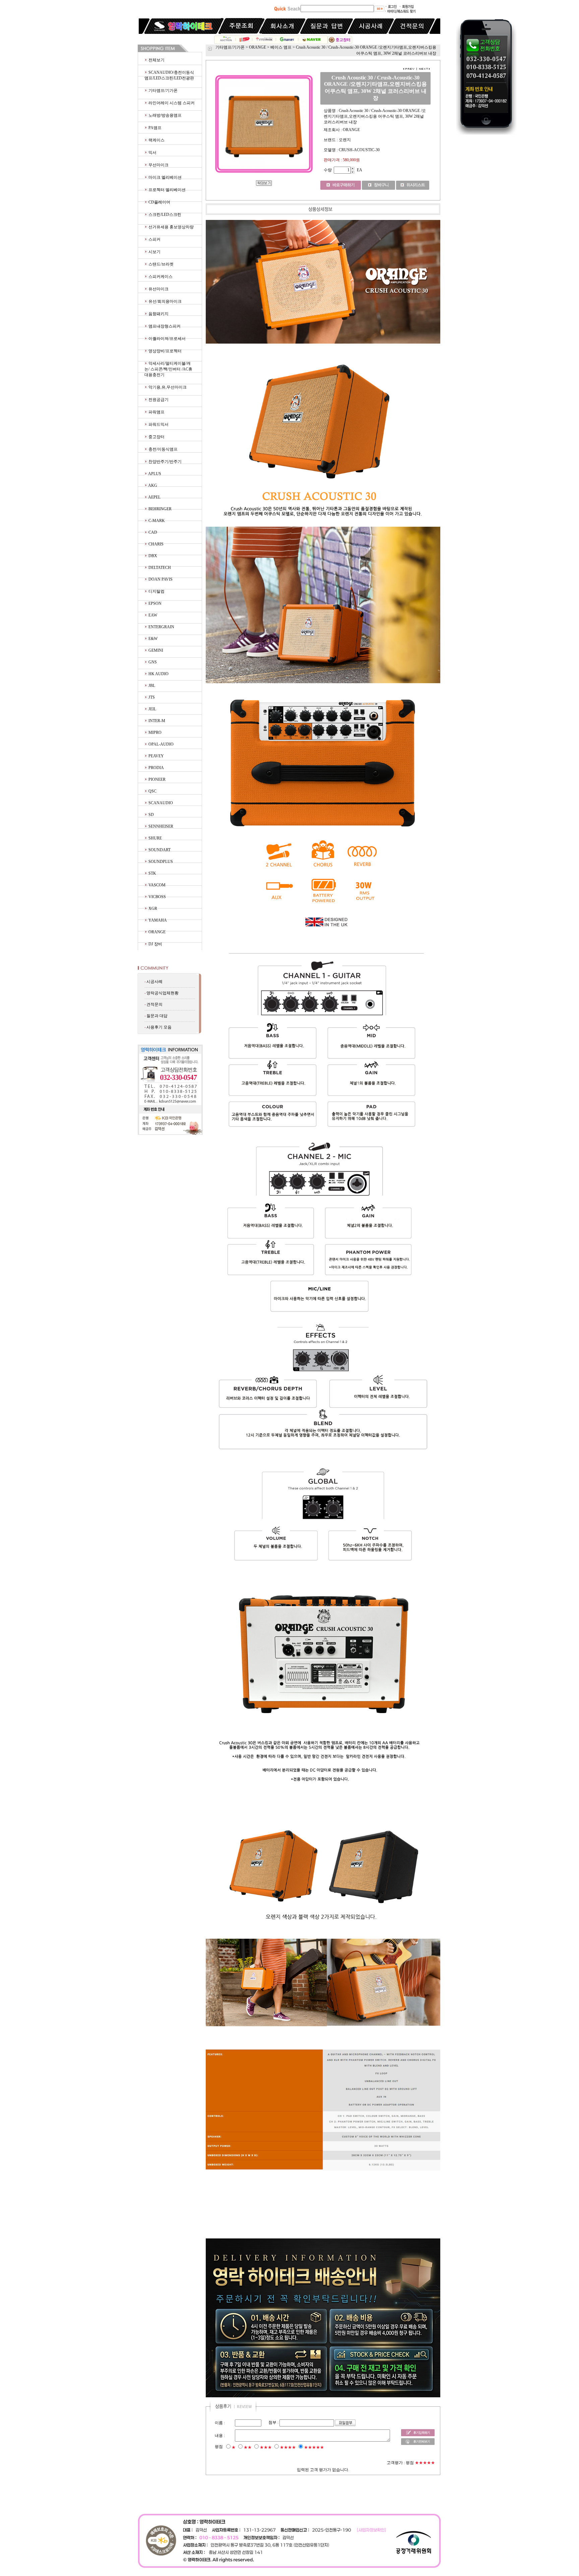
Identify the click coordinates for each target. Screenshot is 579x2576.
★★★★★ (314, 2447)
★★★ (266, 2447)
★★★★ (288, 2447)
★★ (248, 2447)
